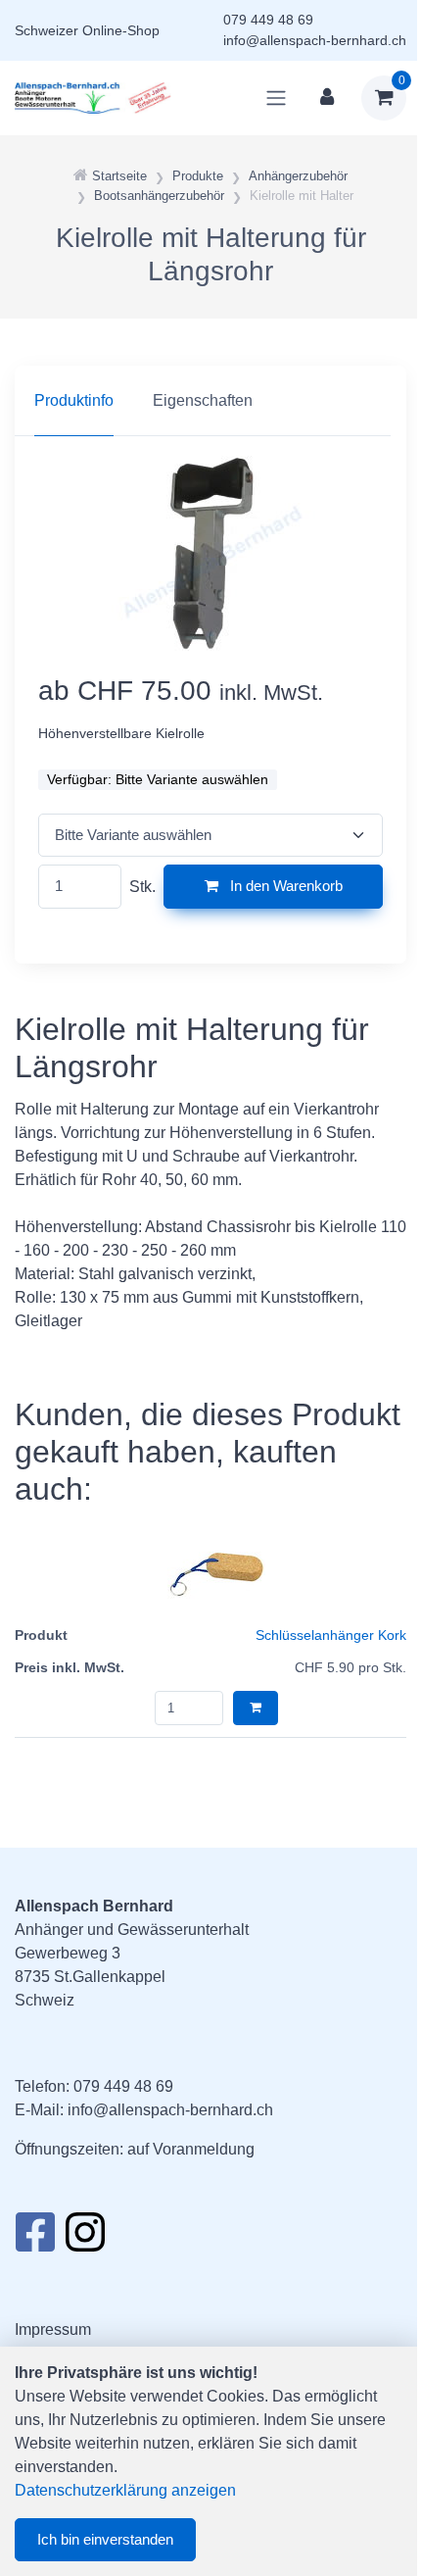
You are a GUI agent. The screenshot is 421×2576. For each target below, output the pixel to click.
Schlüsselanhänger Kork (331, 1635)
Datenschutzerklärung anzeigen (125, 2490)
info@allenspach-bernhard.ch (315, 40)
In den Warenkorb (284, 886)
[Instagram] (85, 2238)
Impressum (53, 2329)
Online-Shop (121, 30)
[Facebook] (35, 2238)
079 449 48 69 (268, 20)
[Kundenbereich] (327, 98)
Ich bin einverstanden (105, 2539)
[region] (210, 401)
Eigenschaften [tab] (203, 400)
